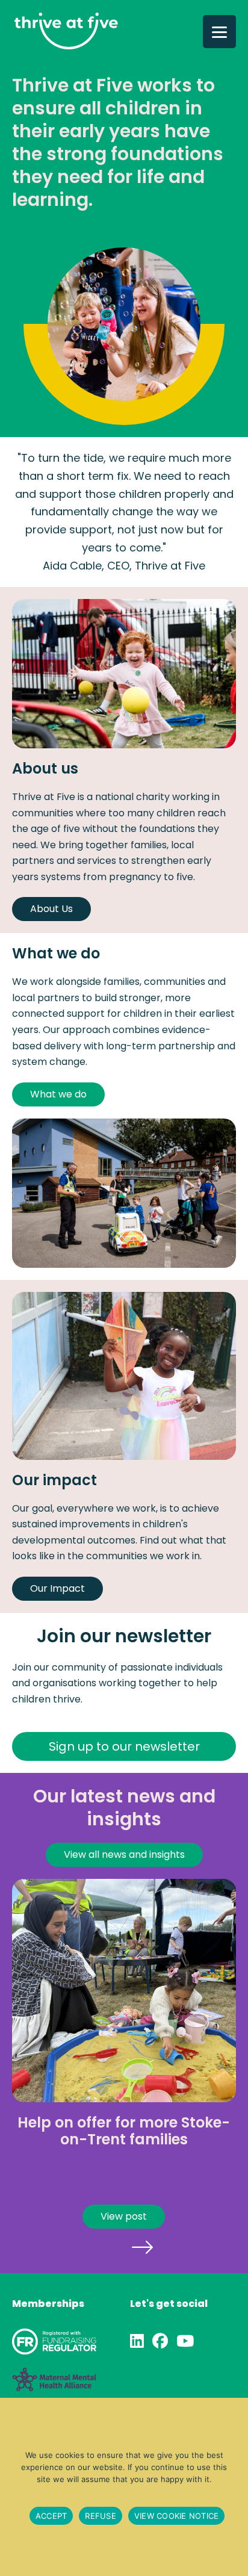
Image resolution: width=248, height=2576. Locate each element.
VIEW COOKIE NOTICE (177, 2516)
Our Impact (57, 1588)
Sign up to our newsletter (124, 1746)
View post (124, 2216)
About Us (51, 909)
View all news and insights (124, 1854)
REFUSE (101, 2516)
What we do (58, 1094)
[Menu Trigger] (219, 32)
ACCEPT (51, 2516)
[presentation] (106, 2246)
